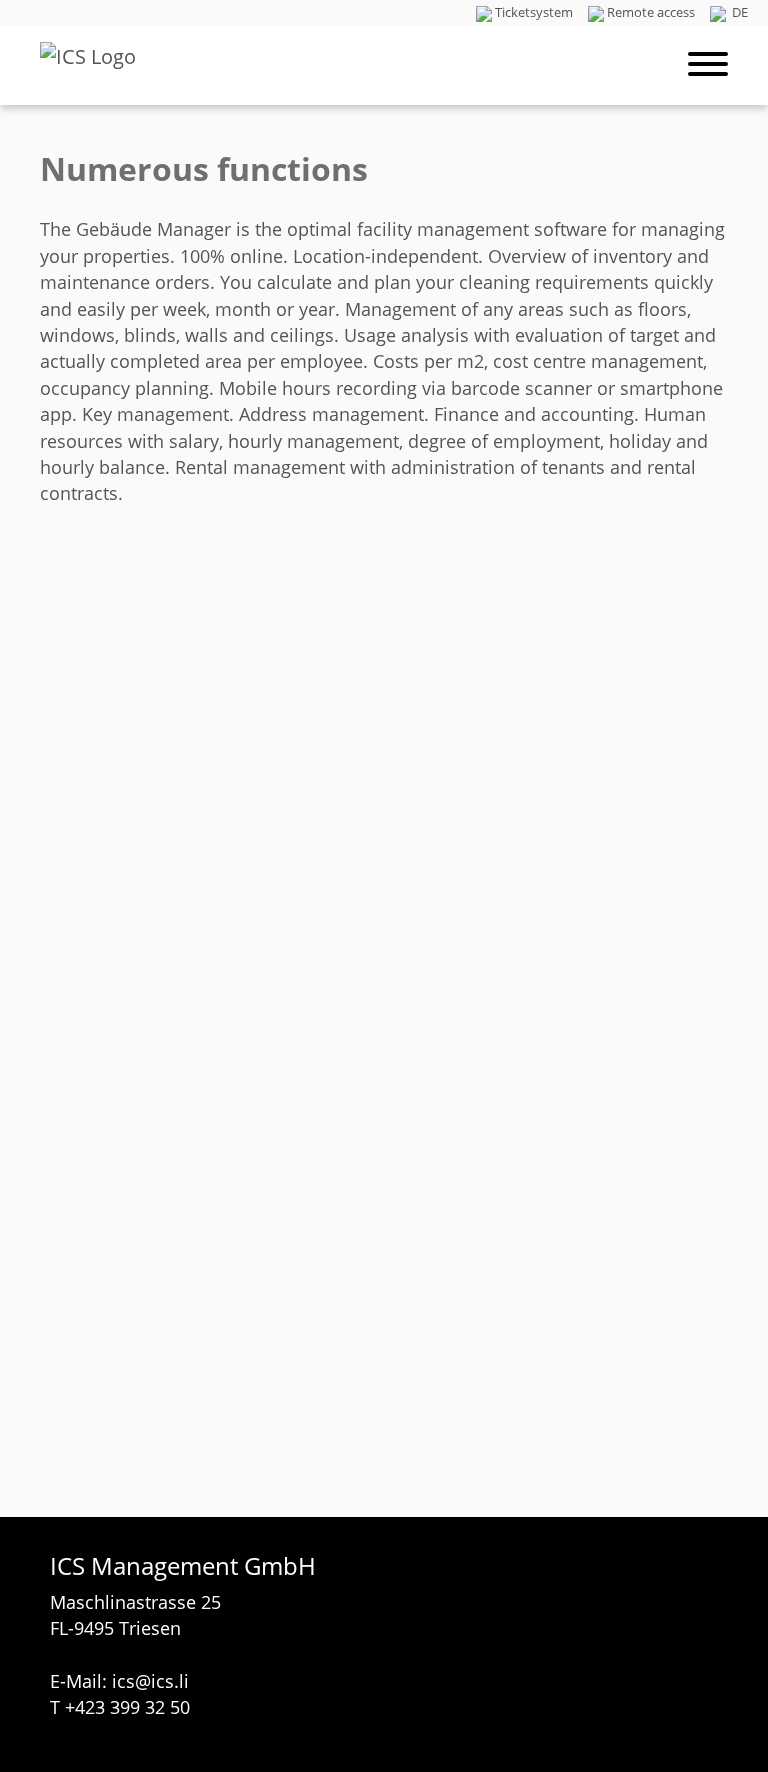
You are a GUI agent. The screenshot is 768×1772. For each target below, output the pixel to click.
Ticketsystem (534, 12)
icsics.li (150, 1681)
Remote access (651, 12)
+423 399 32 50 (127, 1707)
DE (738, 12)
